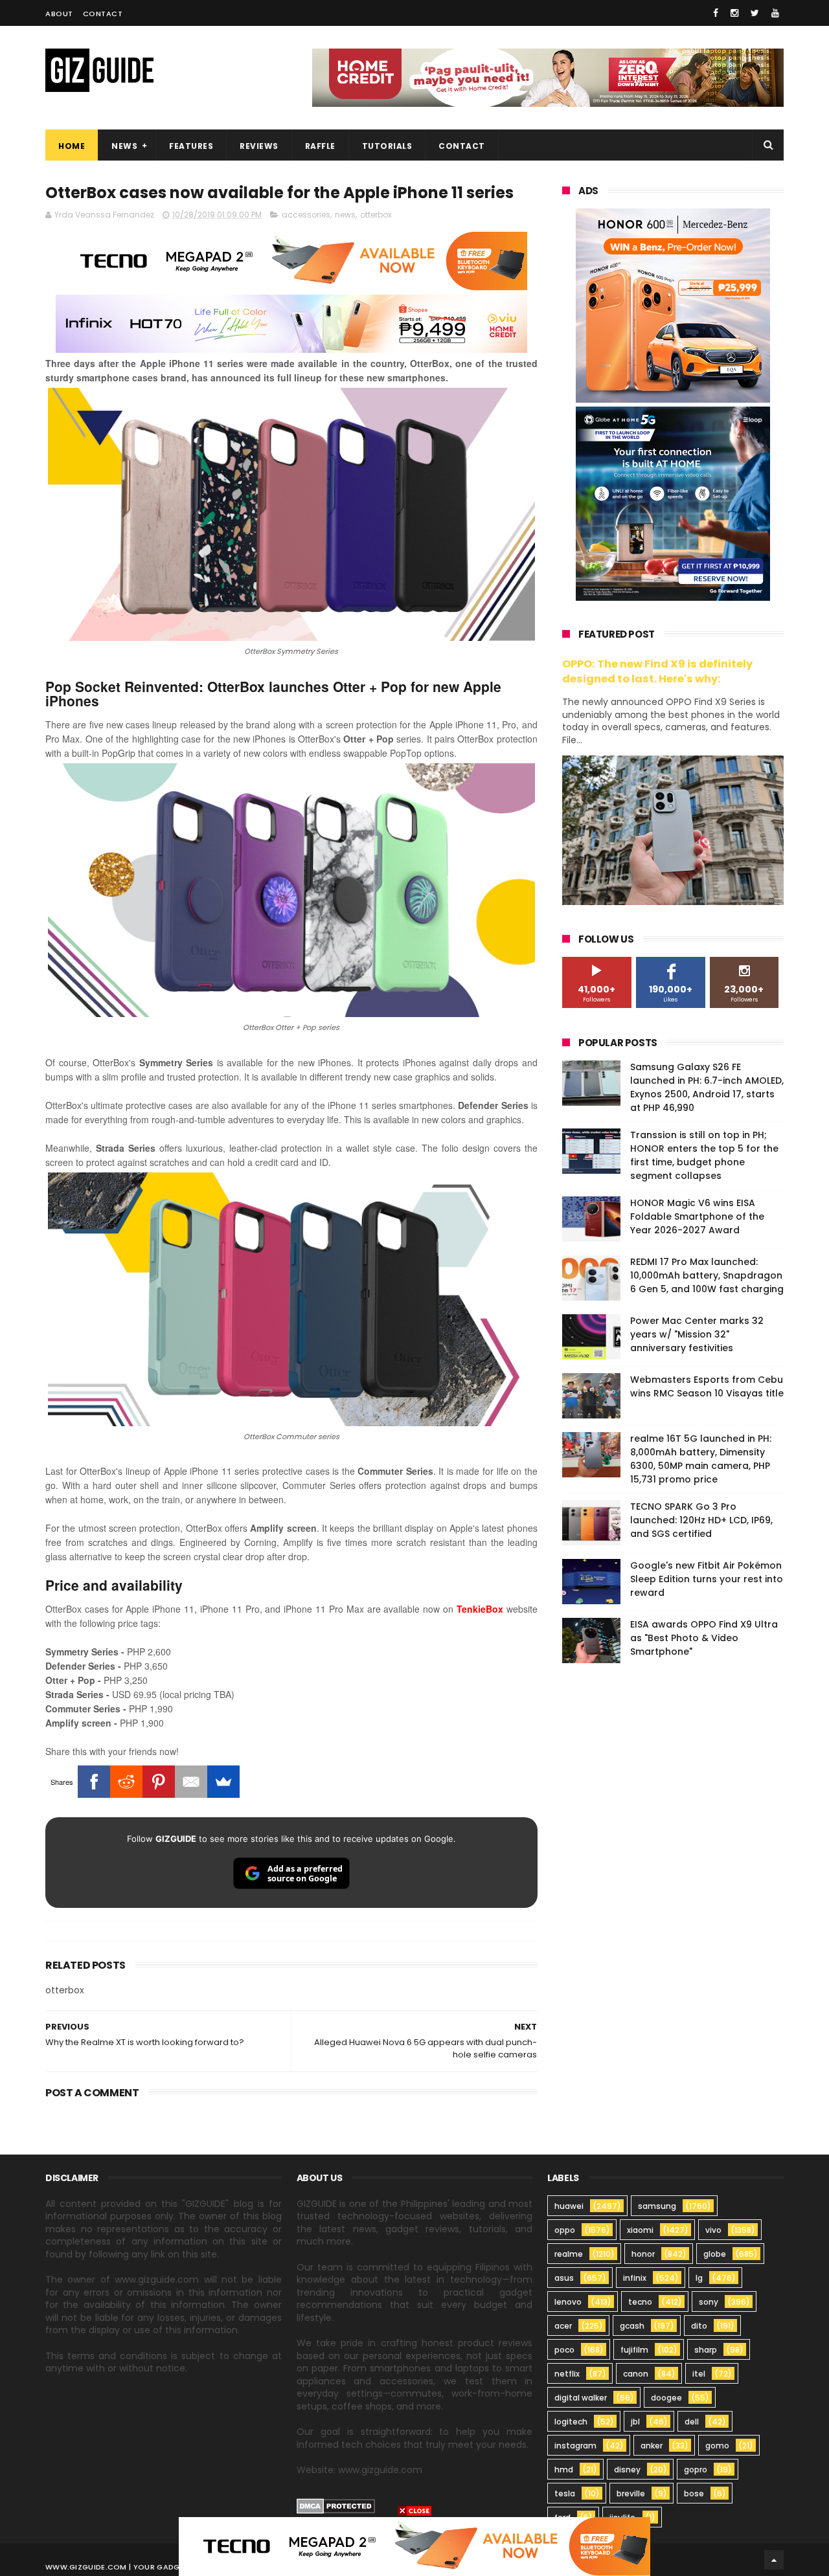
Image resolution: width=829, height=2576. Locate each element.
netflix (567, 2374)
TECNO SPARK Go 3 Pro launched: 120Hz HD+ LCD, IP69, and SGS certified (701, 1520)
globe (715, 2254)
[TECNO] (414, 2546)
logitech (571, 2422)
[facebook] (716, 13)
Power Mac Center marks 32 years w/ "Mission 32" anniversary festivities (697, 1334)
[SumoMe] (223, 1782)
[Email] (191, 1782)
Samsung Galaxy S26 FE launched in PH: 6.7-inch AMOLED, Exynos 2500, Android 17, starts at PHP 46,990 (707, 1087)
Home (72, 146)
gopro (696, 2470)
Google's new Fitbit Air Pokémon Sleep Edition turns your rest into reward (707, 1579)
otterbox (376, 215)
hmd (564, 2470)
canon (636, 2374)
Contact (103, 14)
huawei (569, 2206)
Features (191, 146)
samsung (657, 2206)
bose (694, 2493)
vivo (713, 2230)
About (59, 14)
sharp (706, 2350)
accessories (306, 215)
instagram (575, 2446)
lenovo (568, 2302)
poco (564, 2350)
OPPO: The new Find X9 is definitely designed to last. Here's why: (657, 671)
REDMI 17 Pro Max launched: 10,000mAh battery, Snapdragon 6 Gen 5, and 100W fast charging (707, 1275)
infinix (635, 2278)
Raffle (320, 146)
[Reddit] (126, 1782)
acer (563, 2326)
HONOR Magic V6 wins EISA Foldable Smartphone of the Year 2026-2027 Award (697, 1216)
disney (627, 2470)
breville (631, 2493)
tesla (565, 2493)
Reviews (259, 146)
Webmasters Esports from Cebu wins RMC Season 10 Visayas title (707, 1386)
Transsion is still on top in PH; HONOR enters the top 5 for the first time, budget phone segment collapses (704, 1155)
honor (643, 2254)
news (345, 215)
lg (699, 2278)
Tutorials (387, 146)
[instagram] (734, 13)
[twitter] (755, 13)
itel (699, 2374)
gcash (632, 2326)
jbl (635, 2422)
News (124, 146)
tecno (640, 2302)
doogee (666, 2398)
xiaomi (640, 2230)
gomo (717, 2446)
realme (569, 2254)
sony (709, 2302)
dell (692, 2422)
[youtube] (775, 13)
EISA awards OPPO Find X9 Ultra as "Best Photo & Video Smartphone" (704, 1638)
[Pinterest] (159, 1782)
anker (652, 2446)
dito (699, 2326)
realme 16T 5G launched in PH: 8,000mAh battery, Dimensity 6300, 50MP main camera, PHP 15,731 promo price (701, 1459)
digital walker (581, 2398)
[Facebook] (94, 1782)
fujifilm (634, 2350)
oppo (565, 2230)
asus (564, 2278)
